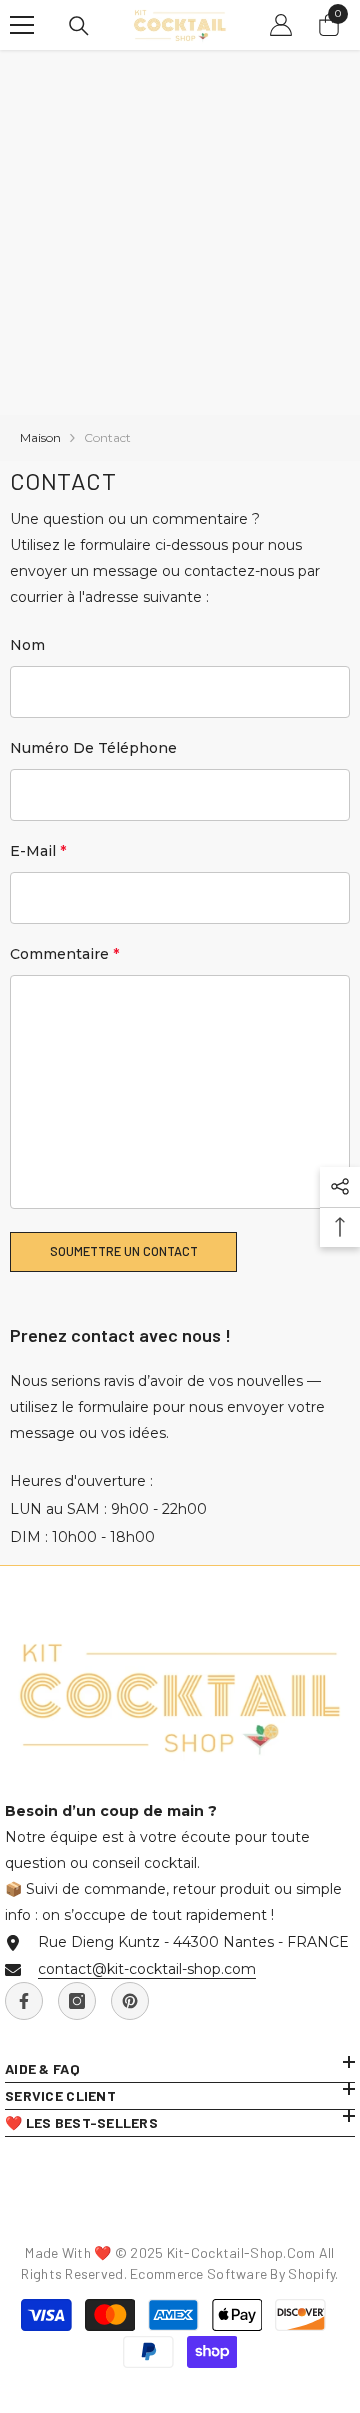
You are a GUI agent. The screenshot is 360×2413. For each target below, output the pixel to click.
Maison (40, 437)
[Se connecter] (281, 25)
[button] (123, 1252)
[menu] (22, 25)
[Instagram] (77, 2001)
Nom (27, 645)
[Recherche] (79, 26)
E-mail (38, 851)
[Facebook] (24, 2001)
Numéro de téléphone (93, 748)
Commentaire (64, 954)
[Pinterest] (130, 2001)
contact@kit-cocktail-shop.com (147, 1969)
